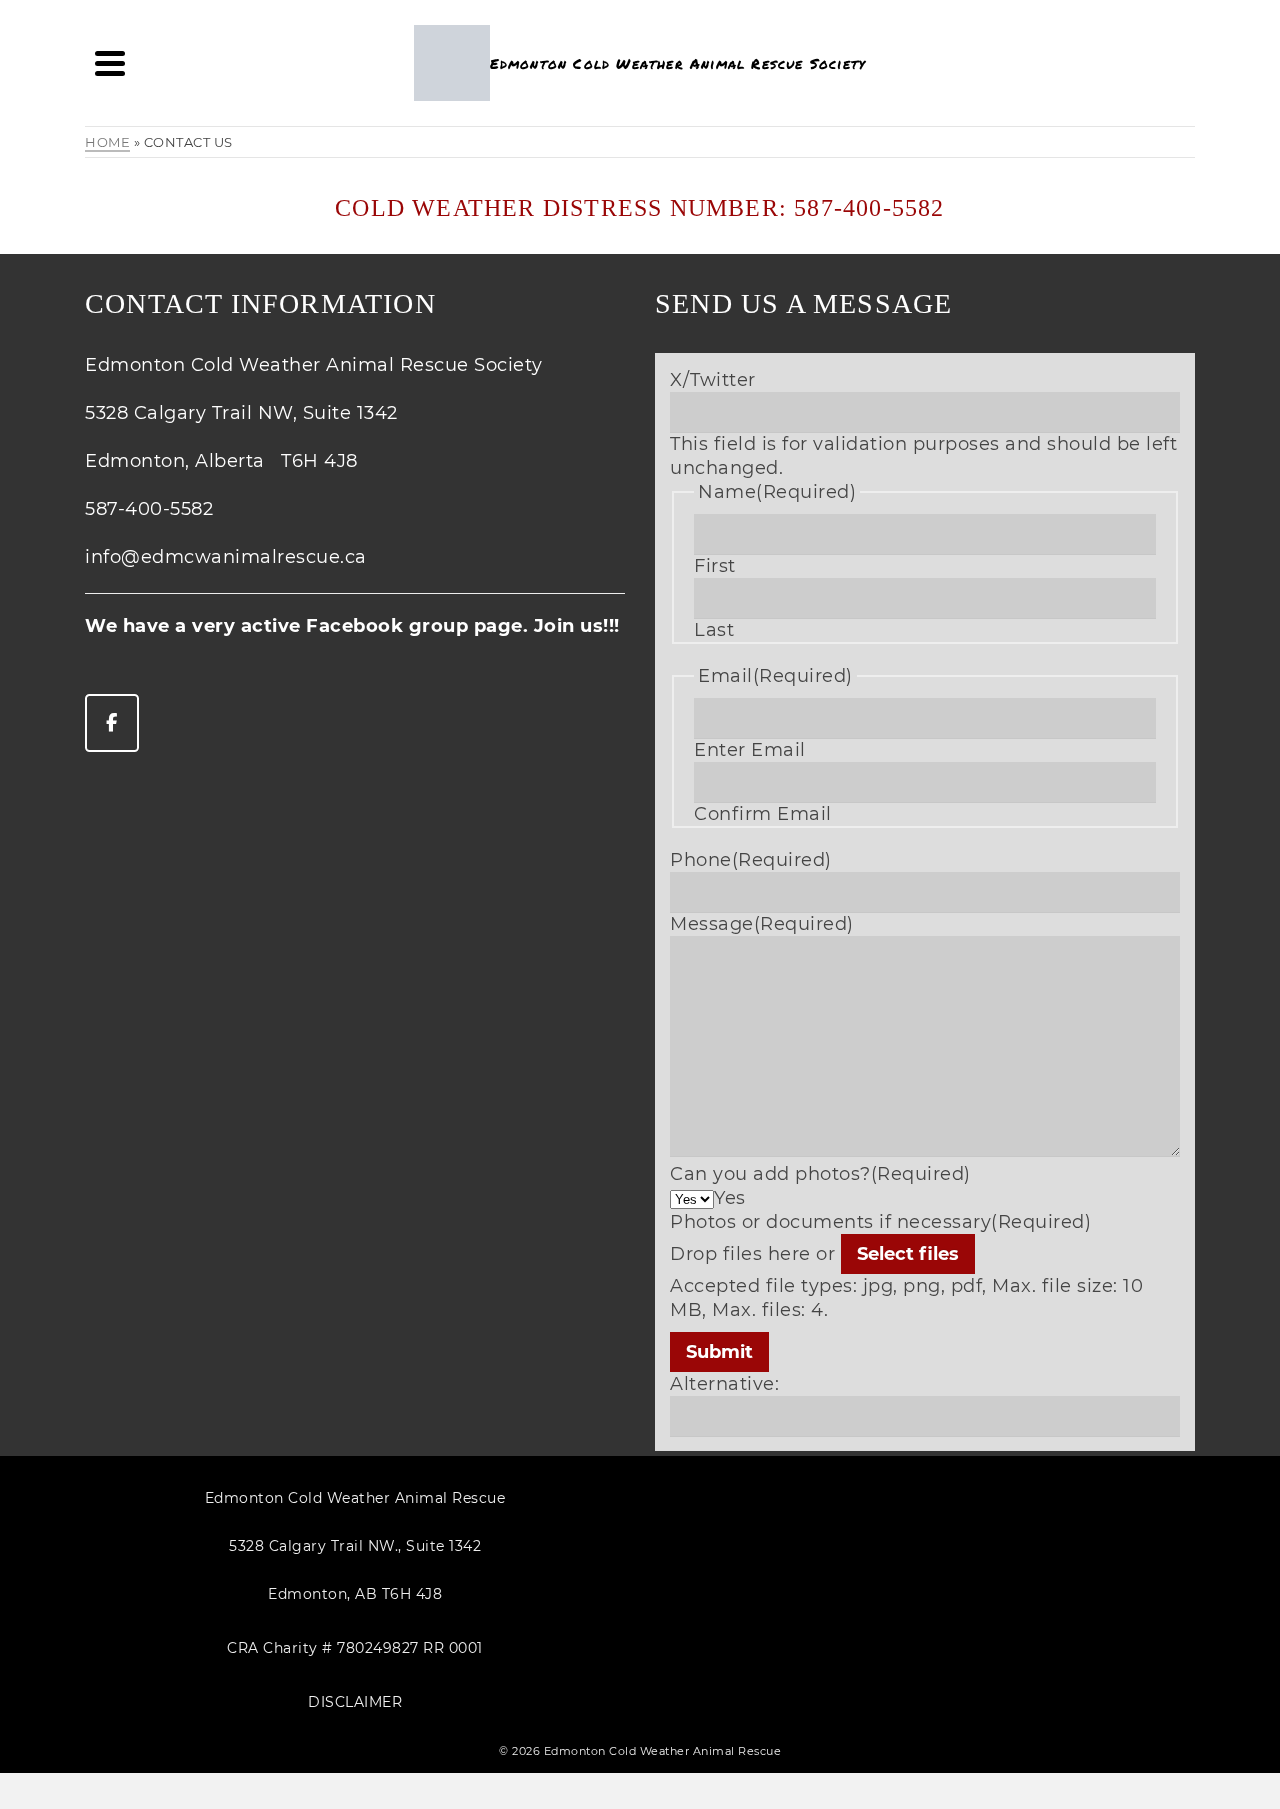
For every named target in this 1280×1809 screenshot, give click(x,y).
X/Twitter (713, 380)
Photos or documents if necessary (880, 1222)
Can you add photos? (820, 1174)
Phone (751, 860)
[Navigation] (110, 63)
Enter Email (750, 750)
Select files (908, 1254)
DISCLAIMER (355, 1702)
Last (714, 630)
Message (762, 924)
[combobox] (730, 1198)
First (715, 566)
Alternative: (724, 1384)
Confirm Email (763, 814)
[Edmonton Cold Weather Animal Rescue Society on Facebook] (112, 723)
